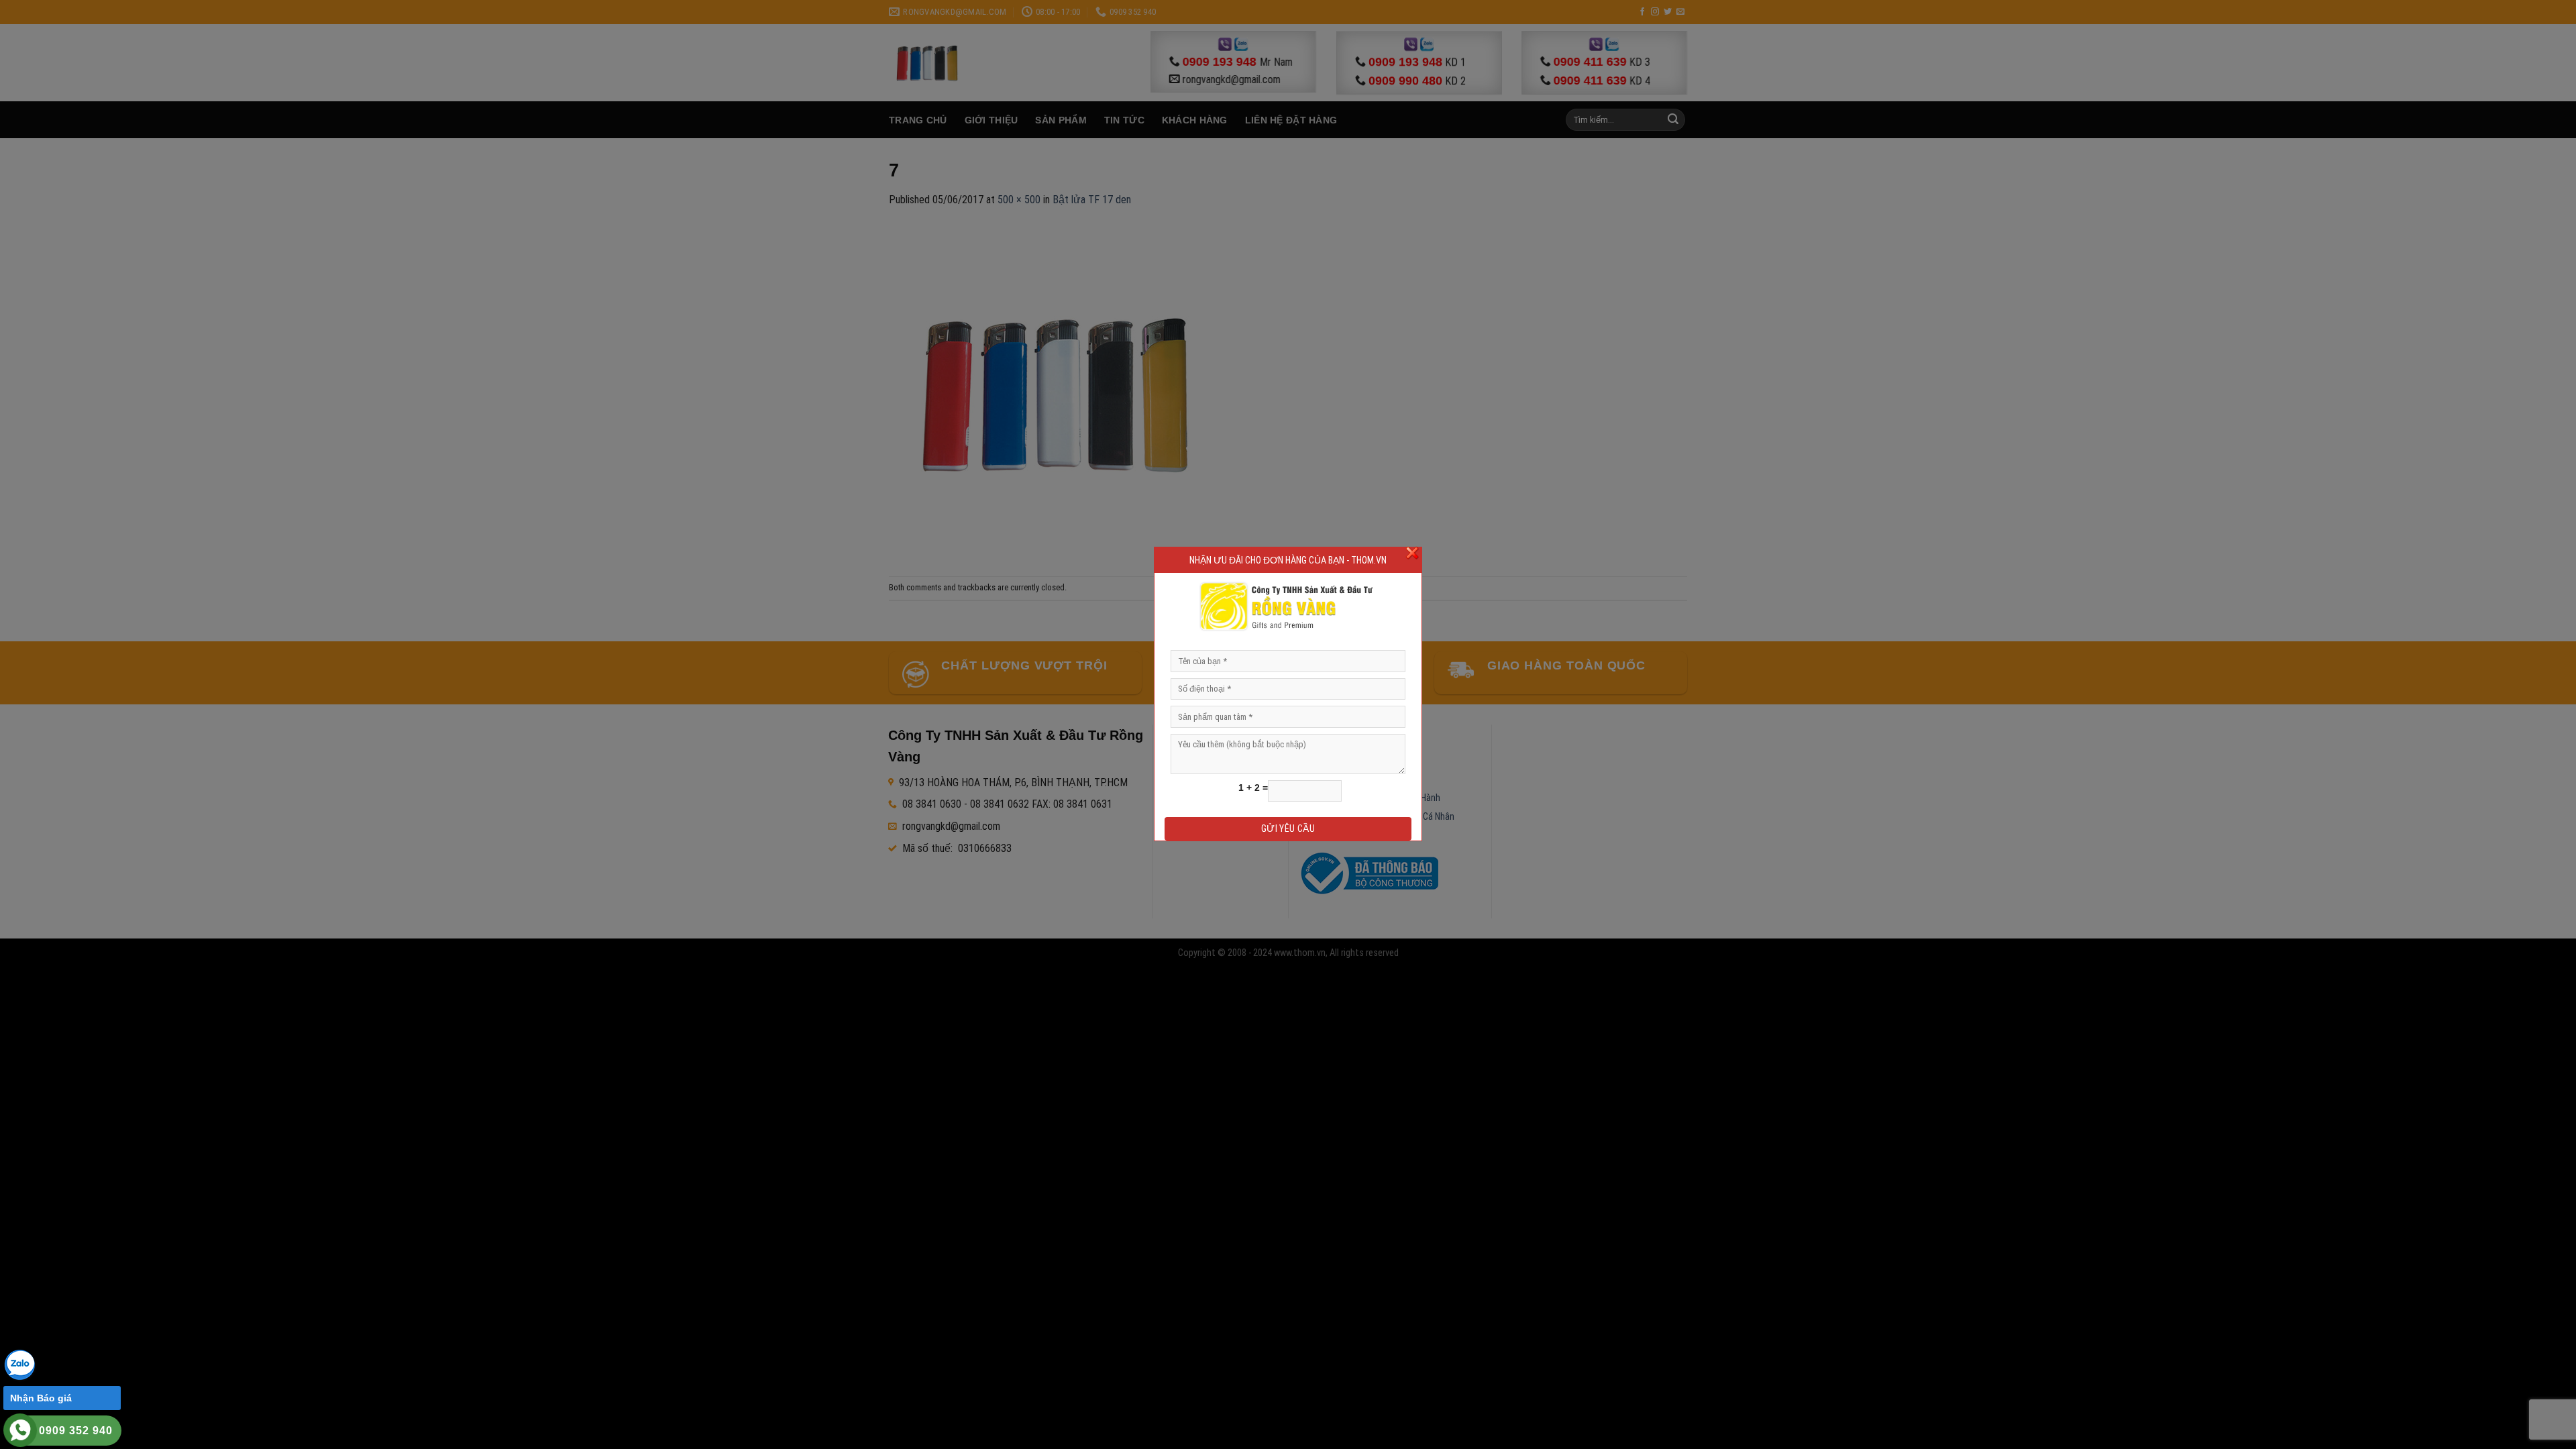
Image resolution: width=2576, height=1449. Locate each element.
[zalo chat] (20, 1364)
